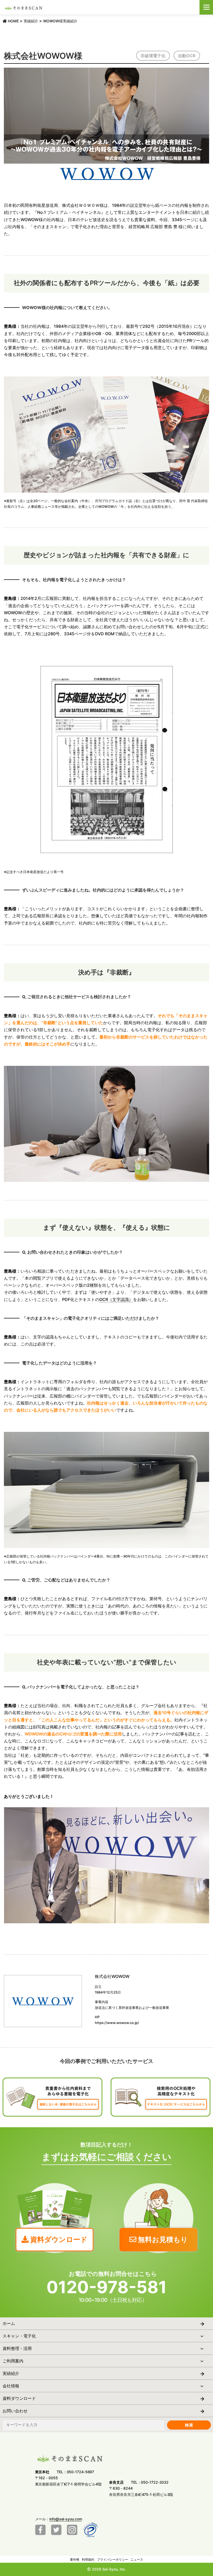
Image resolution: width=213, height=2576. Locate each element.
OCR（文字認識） (116, 1299)
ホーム (9, 2323)
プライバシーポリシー (112, 2559)
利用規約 (88, 2559)
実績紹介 (11, 2373)
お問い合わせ (15, 2411)
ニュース (137, 2559)
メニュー (206, 7)
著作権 (75, 2559)
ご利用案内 (13, 2361)
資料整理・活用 (17, 2348)
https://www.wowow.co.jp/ (117, 2023)
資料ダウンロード (19, 2398)
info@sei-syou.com (66, 2519)
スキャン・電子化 (19, 2336)
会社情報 (11, 2386)
